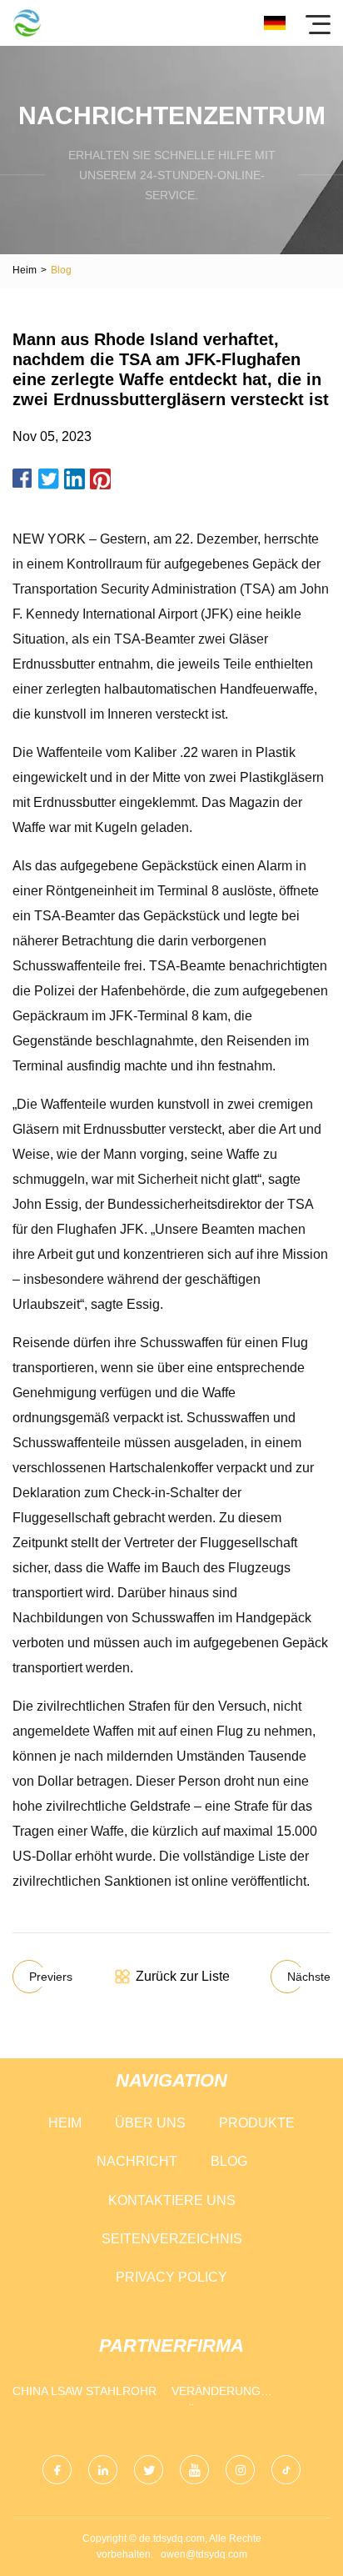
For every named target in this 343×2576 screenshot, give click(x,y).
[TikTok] (286, 2470)
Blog (229, 2161)
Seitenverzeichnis (172, 2239)
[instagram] (240, 2470)
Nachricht (137, 2161)
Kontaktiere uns (172, 2200)
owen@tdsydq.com (204, 2554)
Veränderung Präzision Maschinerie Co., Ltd (244, 2395)
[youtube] (194, 2470)
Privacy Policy (171, 2277)
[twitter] (149, 2470)
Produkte (257, 2123)
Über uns (150, 2123)
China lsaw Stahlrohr (85, 2391)
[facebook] (57, 2470)
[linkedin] (103, 2470)
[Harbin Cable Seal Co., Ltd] (27, 23)
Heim (25, 270)
